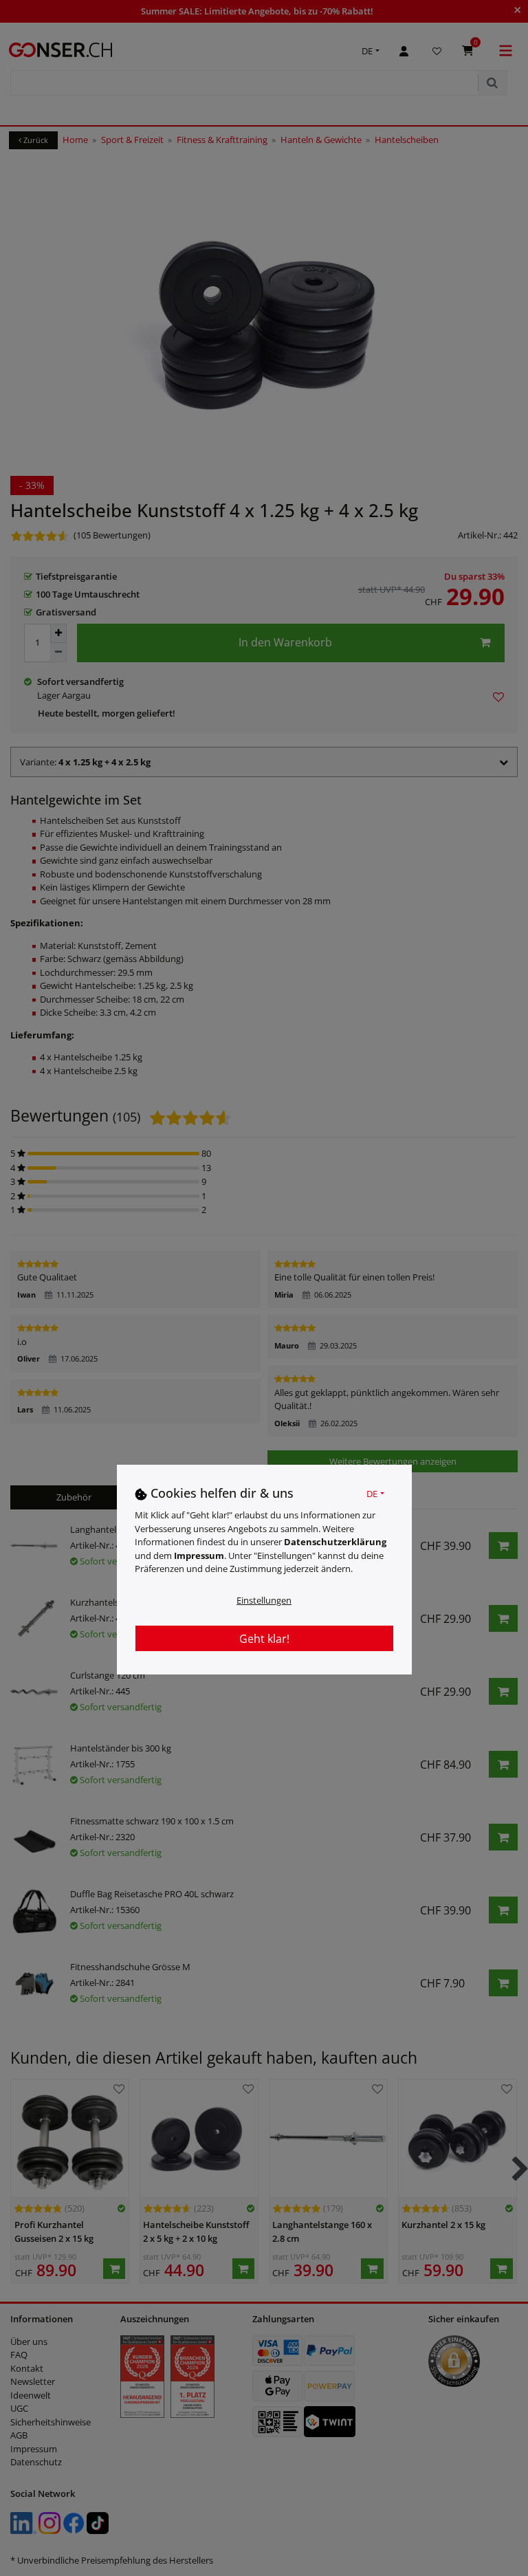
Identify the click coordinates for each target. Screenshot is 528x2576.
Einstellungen (264, 1600)
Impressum (199, 1556)
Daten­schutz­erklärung (335, 1542)
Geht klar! (264, 1639)
